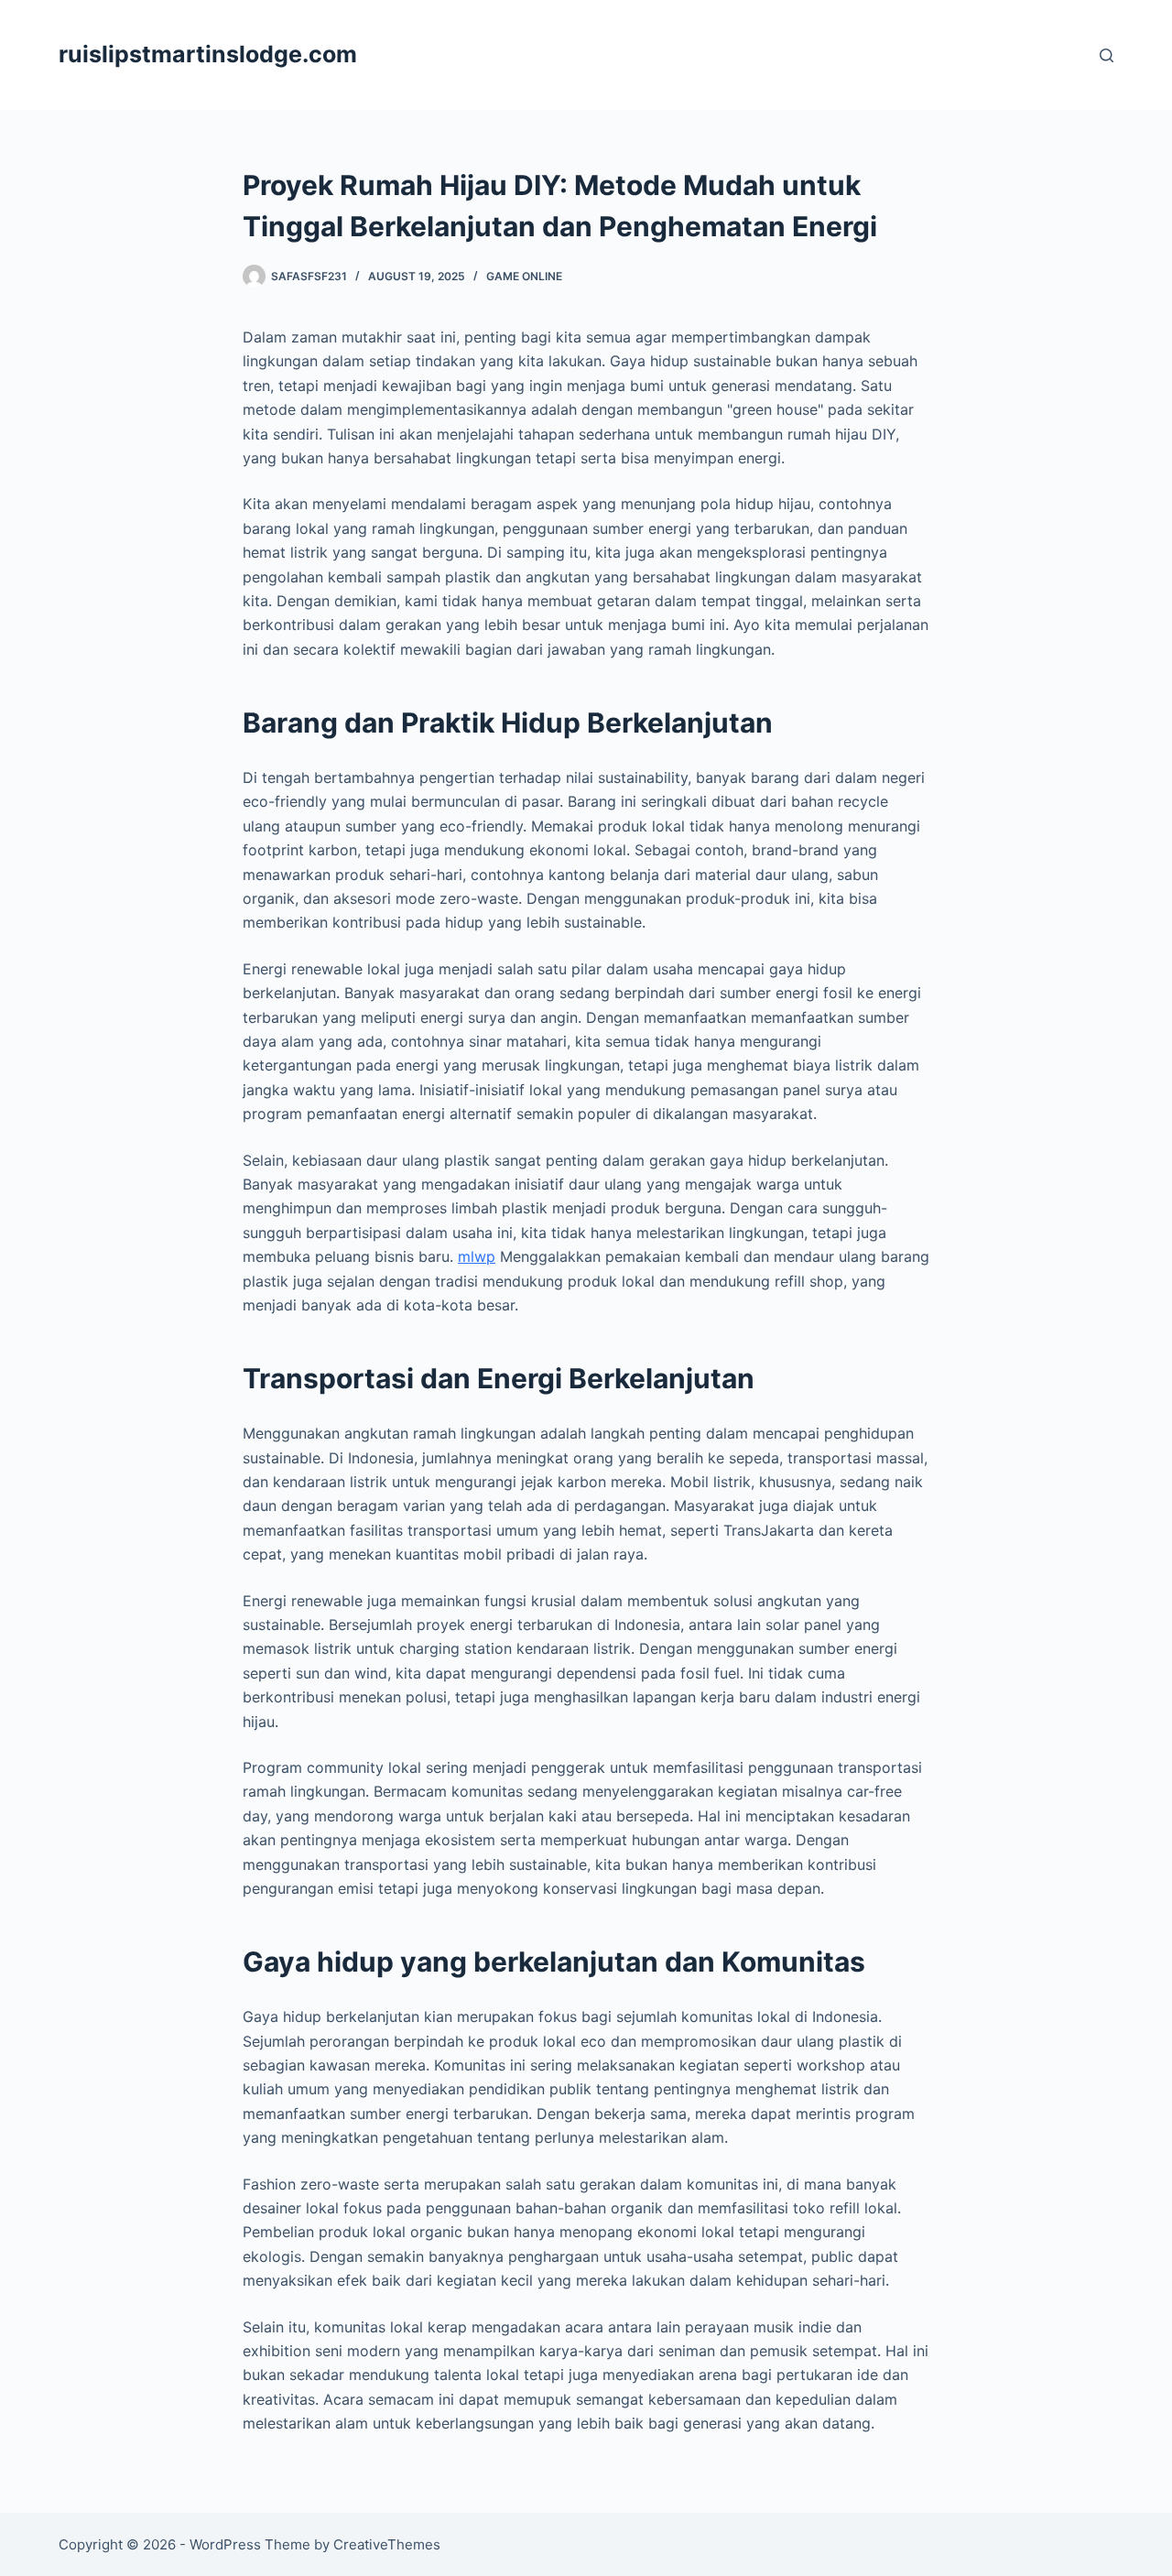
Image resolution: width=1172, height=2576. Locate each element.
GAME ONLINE (524, 276)
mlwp (477, 1256)
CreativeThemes (387, 2544)
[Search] (1107, 55)
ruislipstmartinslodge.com (208, 54)
